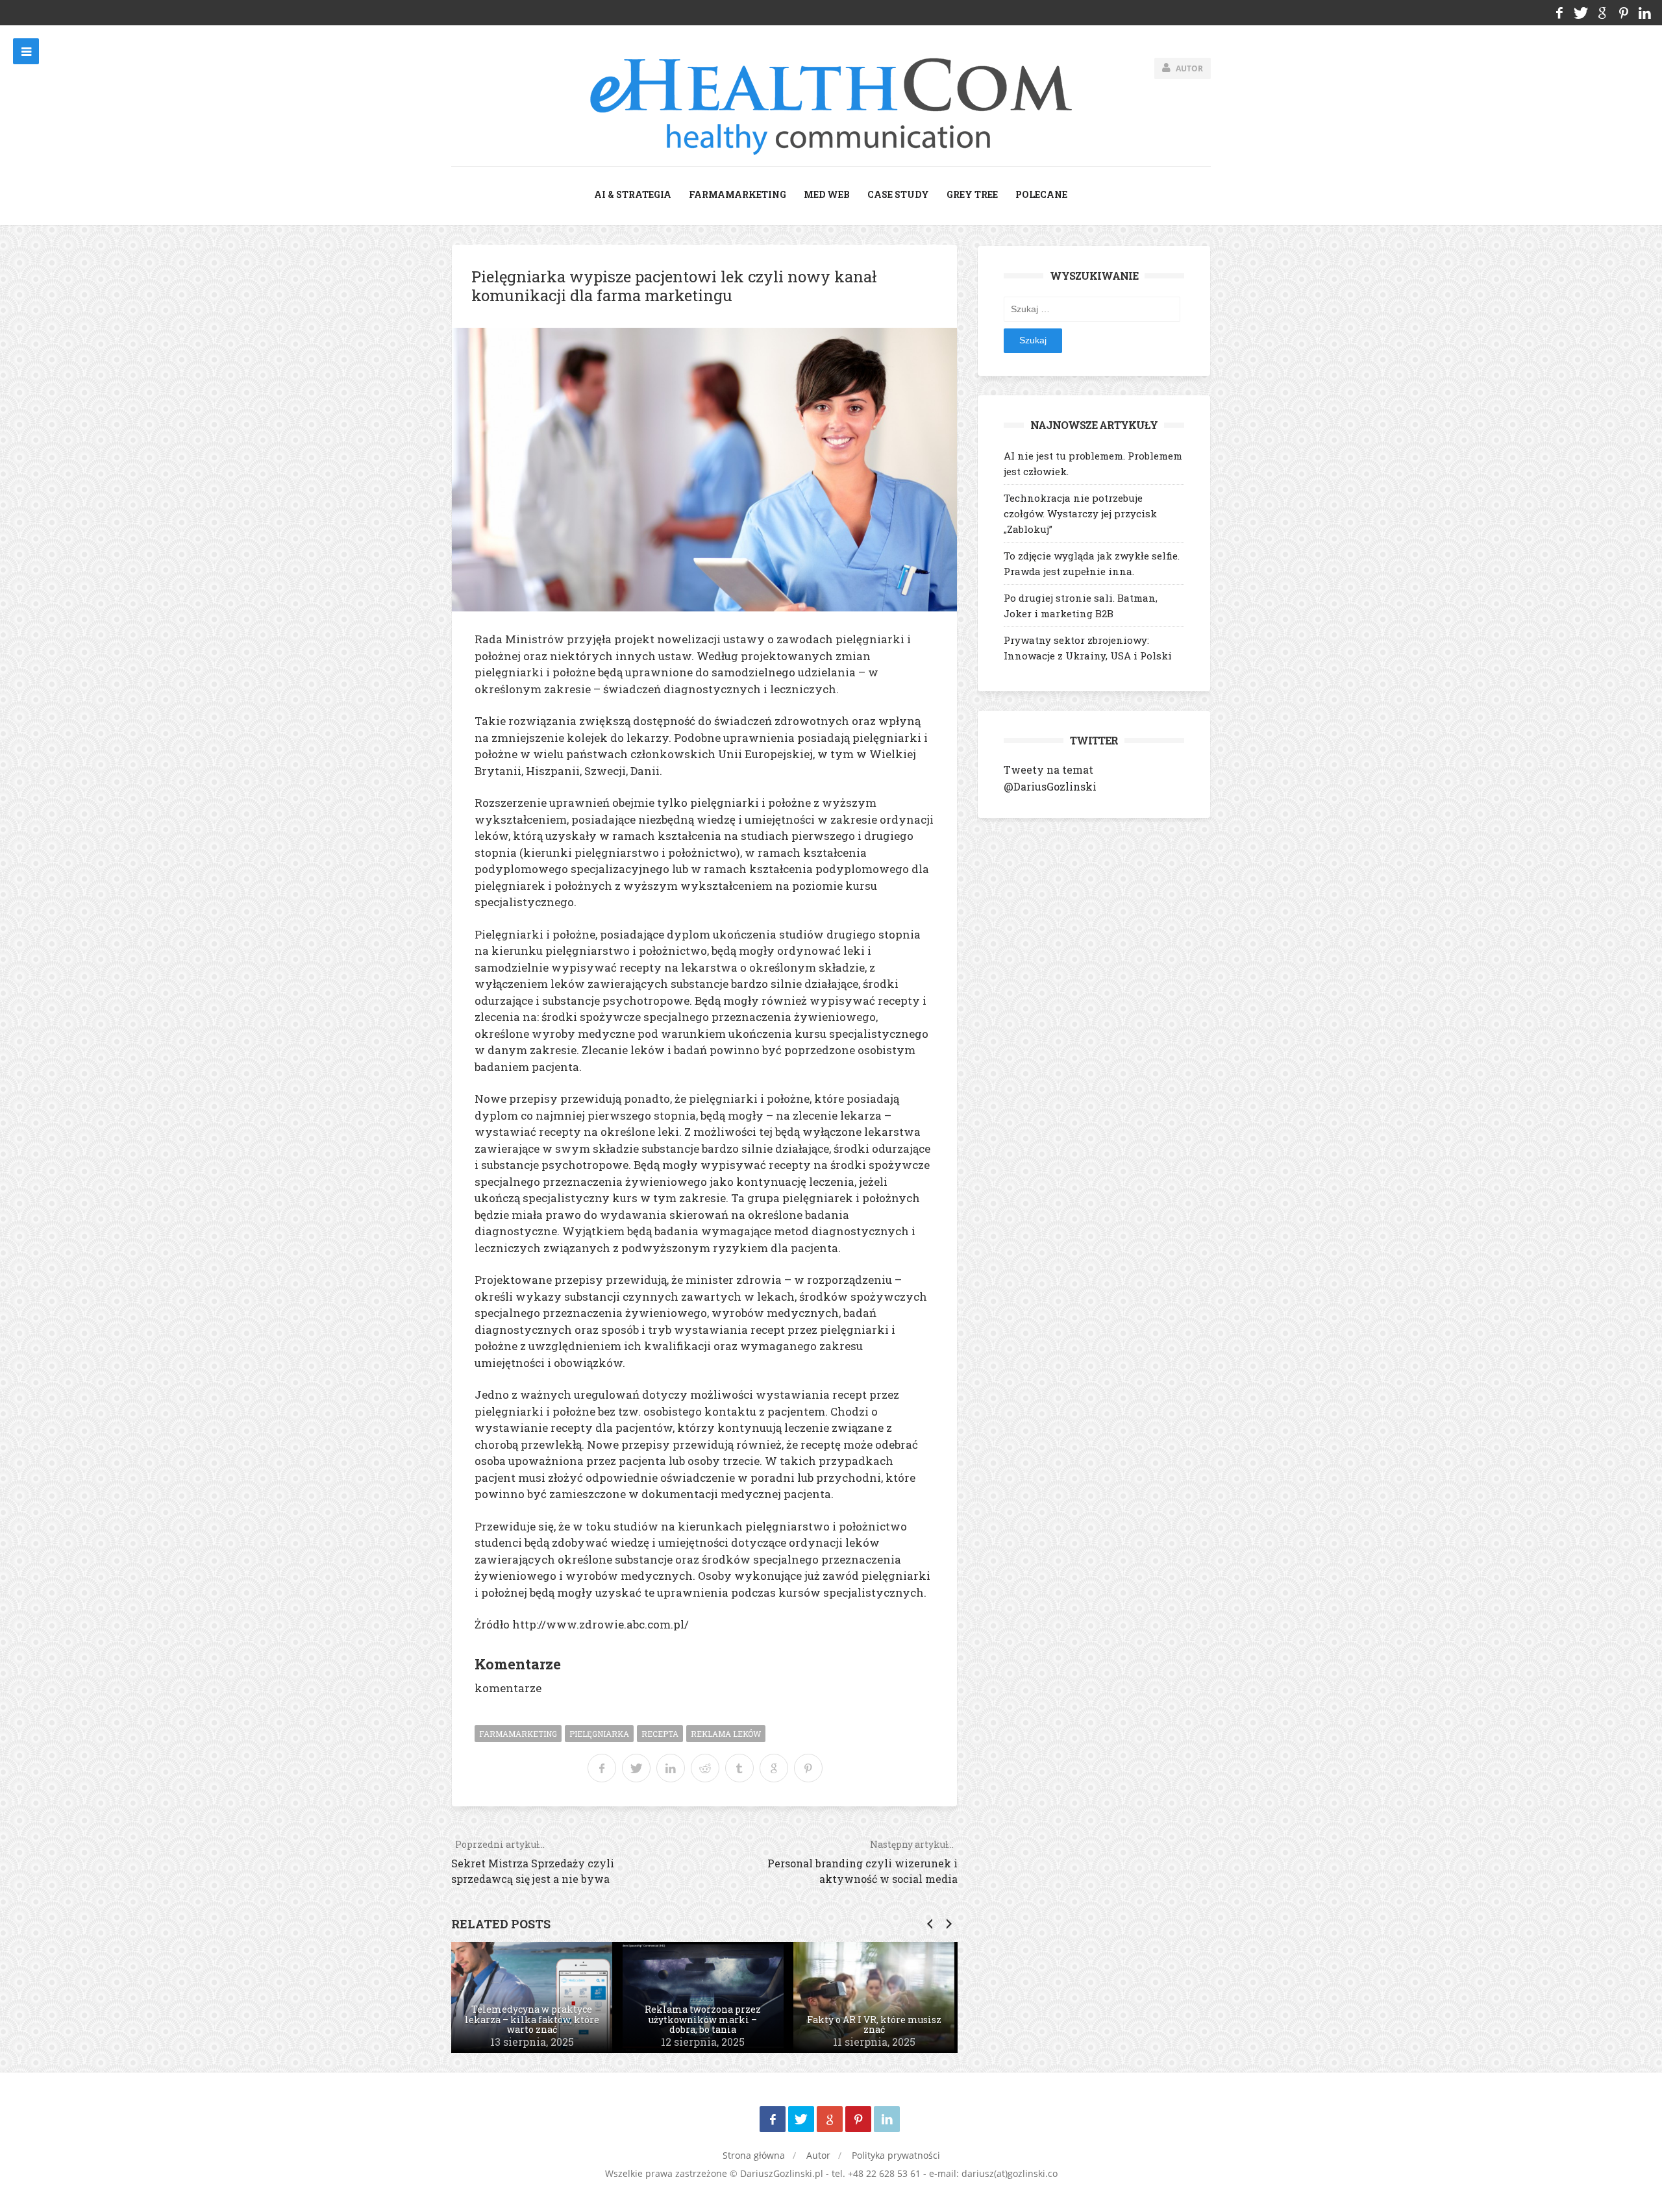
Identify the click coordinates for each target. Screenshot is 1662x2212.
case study (898, 194)
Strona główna (754, 2155)
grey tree (972, 194)
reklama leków (726, 1734)
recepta (660, 1734)
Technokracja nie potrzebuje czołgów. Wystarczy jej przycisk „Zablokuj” (1080, 513)
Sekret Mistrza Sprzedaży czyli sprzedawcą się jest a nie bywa (533, 1862)
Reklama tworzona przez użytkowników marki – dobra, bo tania (703, 2019)
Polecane (1041, 194)
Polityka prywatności (896, 2155)
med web (827, 194)
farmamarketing (738, 194)
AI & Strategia (633, 194)
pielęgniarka (599, 1734)
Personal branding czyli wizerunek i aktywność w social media (862, 1862)
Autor (818, 2155)
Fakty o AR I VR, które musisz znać (874, 2025)
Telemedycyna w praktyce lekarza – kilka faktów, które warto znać (532, 2019)
